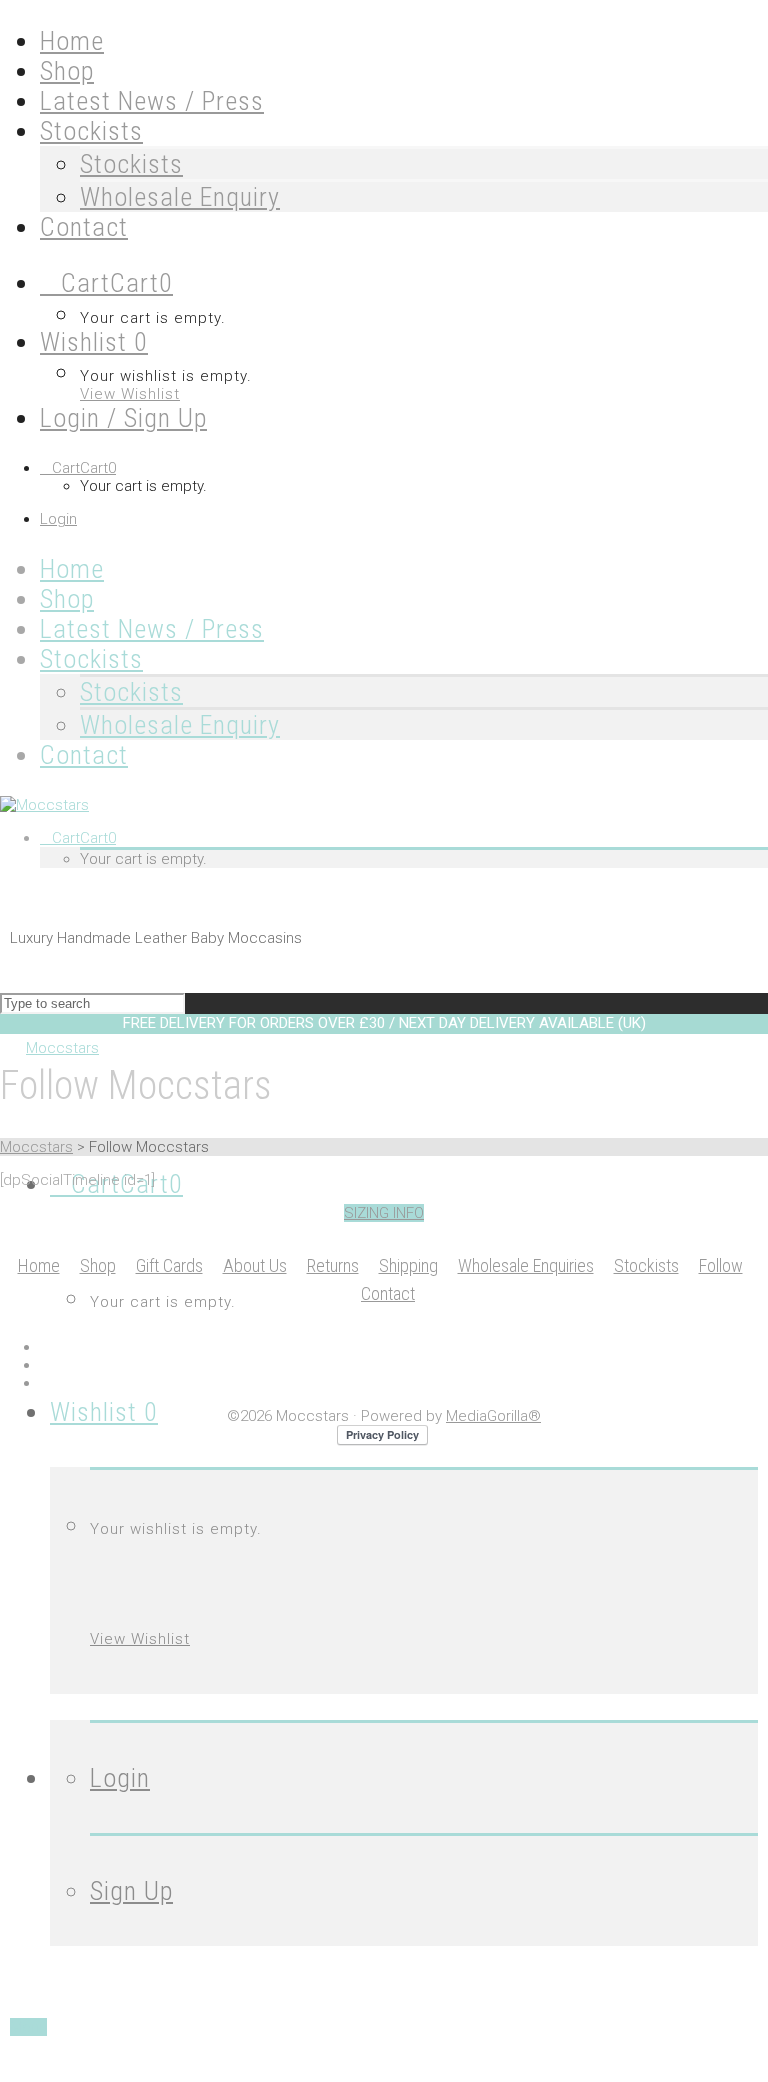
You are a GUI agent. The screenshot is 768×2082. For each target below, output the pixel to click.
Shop (98, 1265)
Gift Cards (169, 1265)
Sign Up (131, 1891)
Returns (333, 1265)
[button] (384, 1213)
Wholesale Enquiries (526, 1265)
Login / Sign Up (123, 418)
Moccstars (36, 1147)
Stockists (131, 164)
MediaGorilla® (493, 1416)
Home (39, 1265)
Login (58, 519)
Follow (721, 1265)
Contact (388, 1293)
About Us (255, 1265)
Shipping (408, 1265)
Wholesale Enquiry (180, 197)
